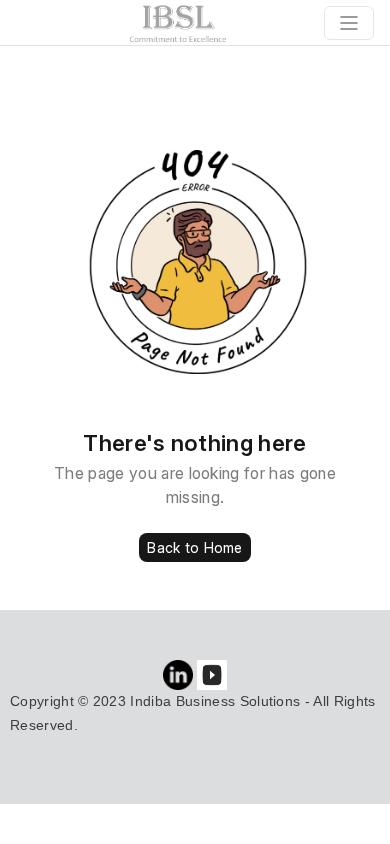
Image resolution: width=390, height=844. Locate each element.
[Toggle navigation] (349, 23)
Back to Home (194, 547)
